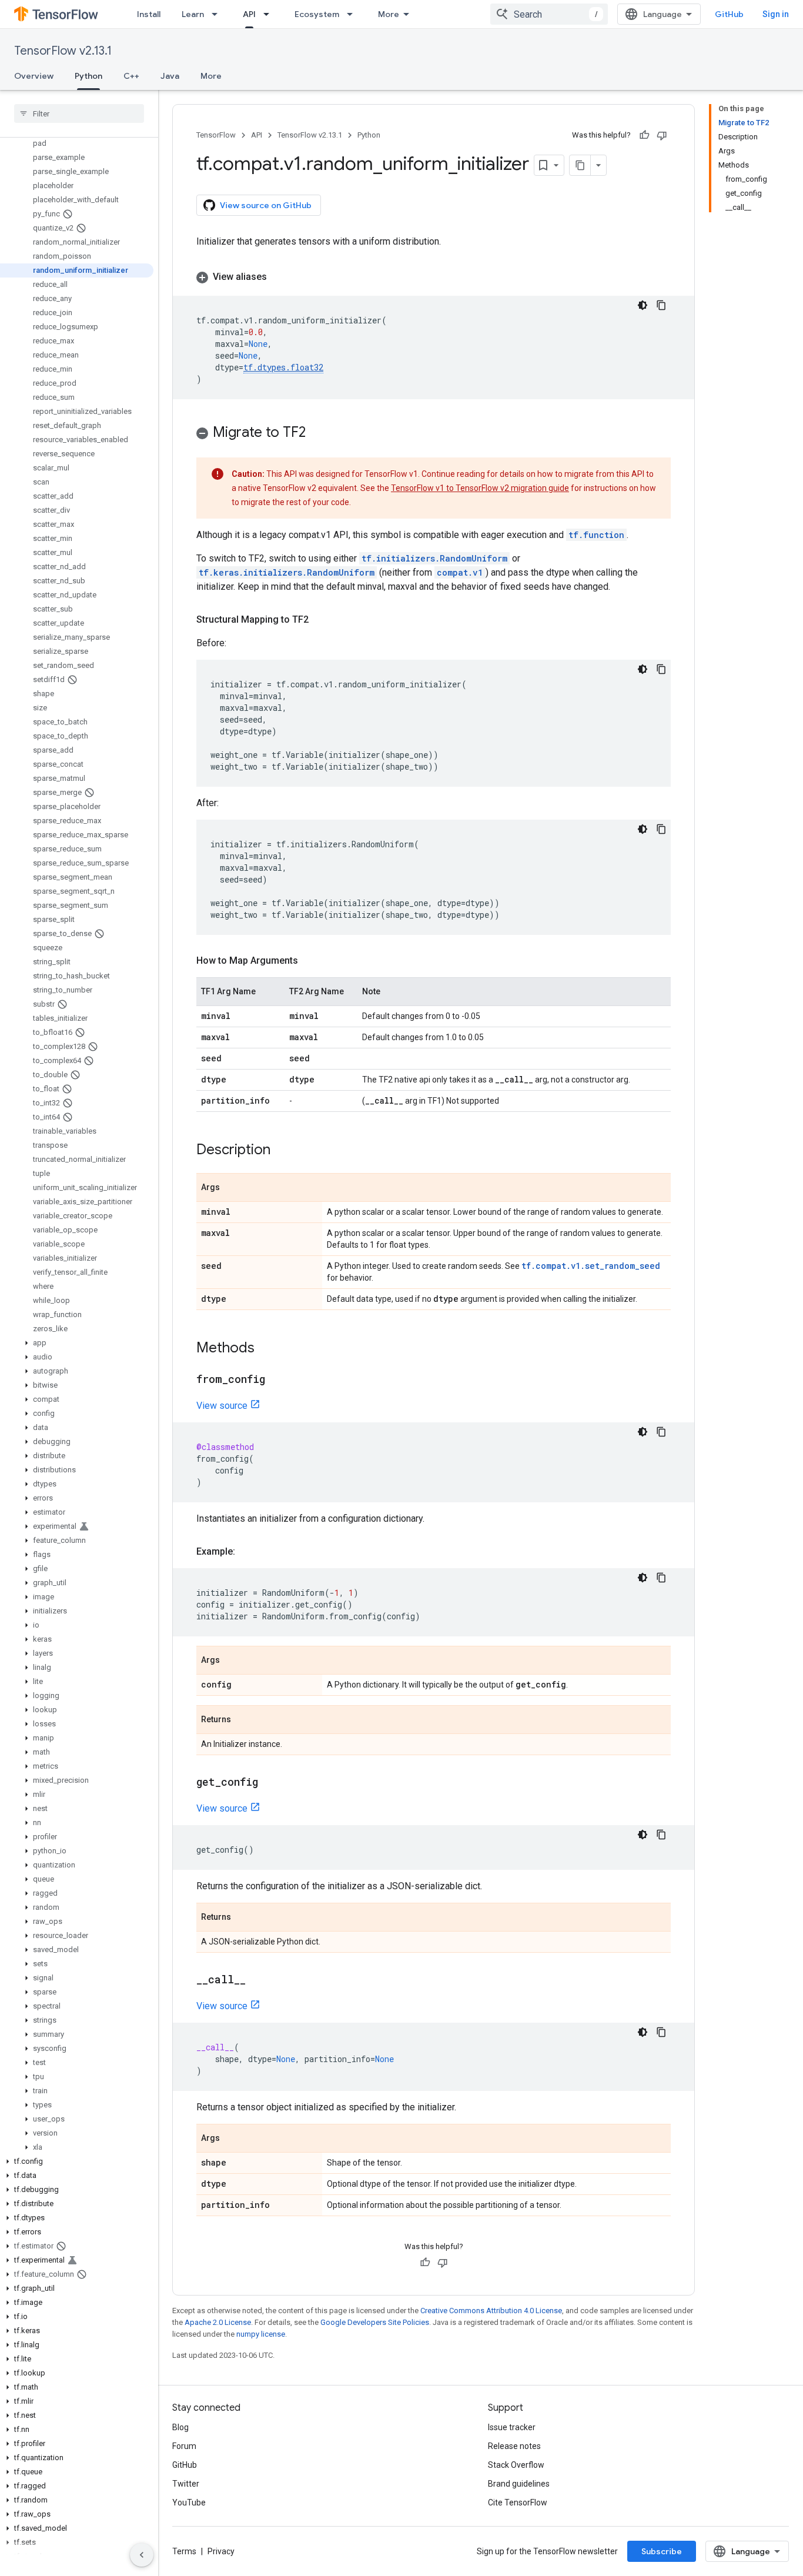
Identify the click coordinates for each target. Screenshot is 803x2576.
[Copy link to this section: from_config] (277, 1380)
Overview (34, 76)
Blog (180, 2427)
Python (88, 76)
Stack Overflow (516, 2465)
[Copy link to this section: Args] (232, 1188)
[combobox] (549, 14)
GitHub (729, 14)
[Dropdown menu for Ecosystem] (353, 14)
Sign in (776, 14)
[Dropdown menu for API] (270, 14)
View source (222, 1406)
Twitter (186, 2484)
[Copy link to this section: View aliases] (279, 277)
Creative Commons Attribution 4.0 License (491, 2311)
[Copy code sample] (661, 305)
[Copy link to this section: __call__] (257, 1980)
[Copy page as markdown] (580, 165)
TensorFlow (216, 135)
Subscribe (662, 2551)
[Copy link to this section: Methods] (266, 1349)
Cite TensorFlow (518, 2503)
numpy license (261, 2334)
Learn (193, 14)
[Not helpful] (662, 135)
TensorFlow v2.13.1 (63, 51)
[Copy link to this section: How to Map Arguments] (310, 961)
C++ (131, 76)
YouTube (189, 2503)
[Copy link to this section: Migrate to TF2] (317, 433)
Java (170, 76)
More (389, 14)
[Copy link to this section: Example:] (247, 1552)
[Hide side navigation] (142, 2555)
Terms (184, 2551)
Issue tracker (512, 2427)
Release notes (514, 2446)
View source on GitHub (266, 205)
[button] (77, 1343)
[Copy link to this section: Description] (282, 1151)
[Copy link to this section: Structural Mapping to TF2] (320, 620)
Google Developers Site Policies (375, 2322)
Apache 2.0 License (218, 2322)
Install (149, 14)
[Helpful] (644, 135)
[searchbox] (79, 113)
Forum (184, 2446)
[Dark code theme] (643, 305)
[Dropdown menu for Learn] (218, 14)
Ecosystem (317, 14)
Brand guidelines (519, 2484)
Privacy (221, 2551)
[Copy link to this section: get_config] (270, 1783)
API (249, 14)
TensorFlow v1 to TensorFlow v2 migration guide (480, 488)
